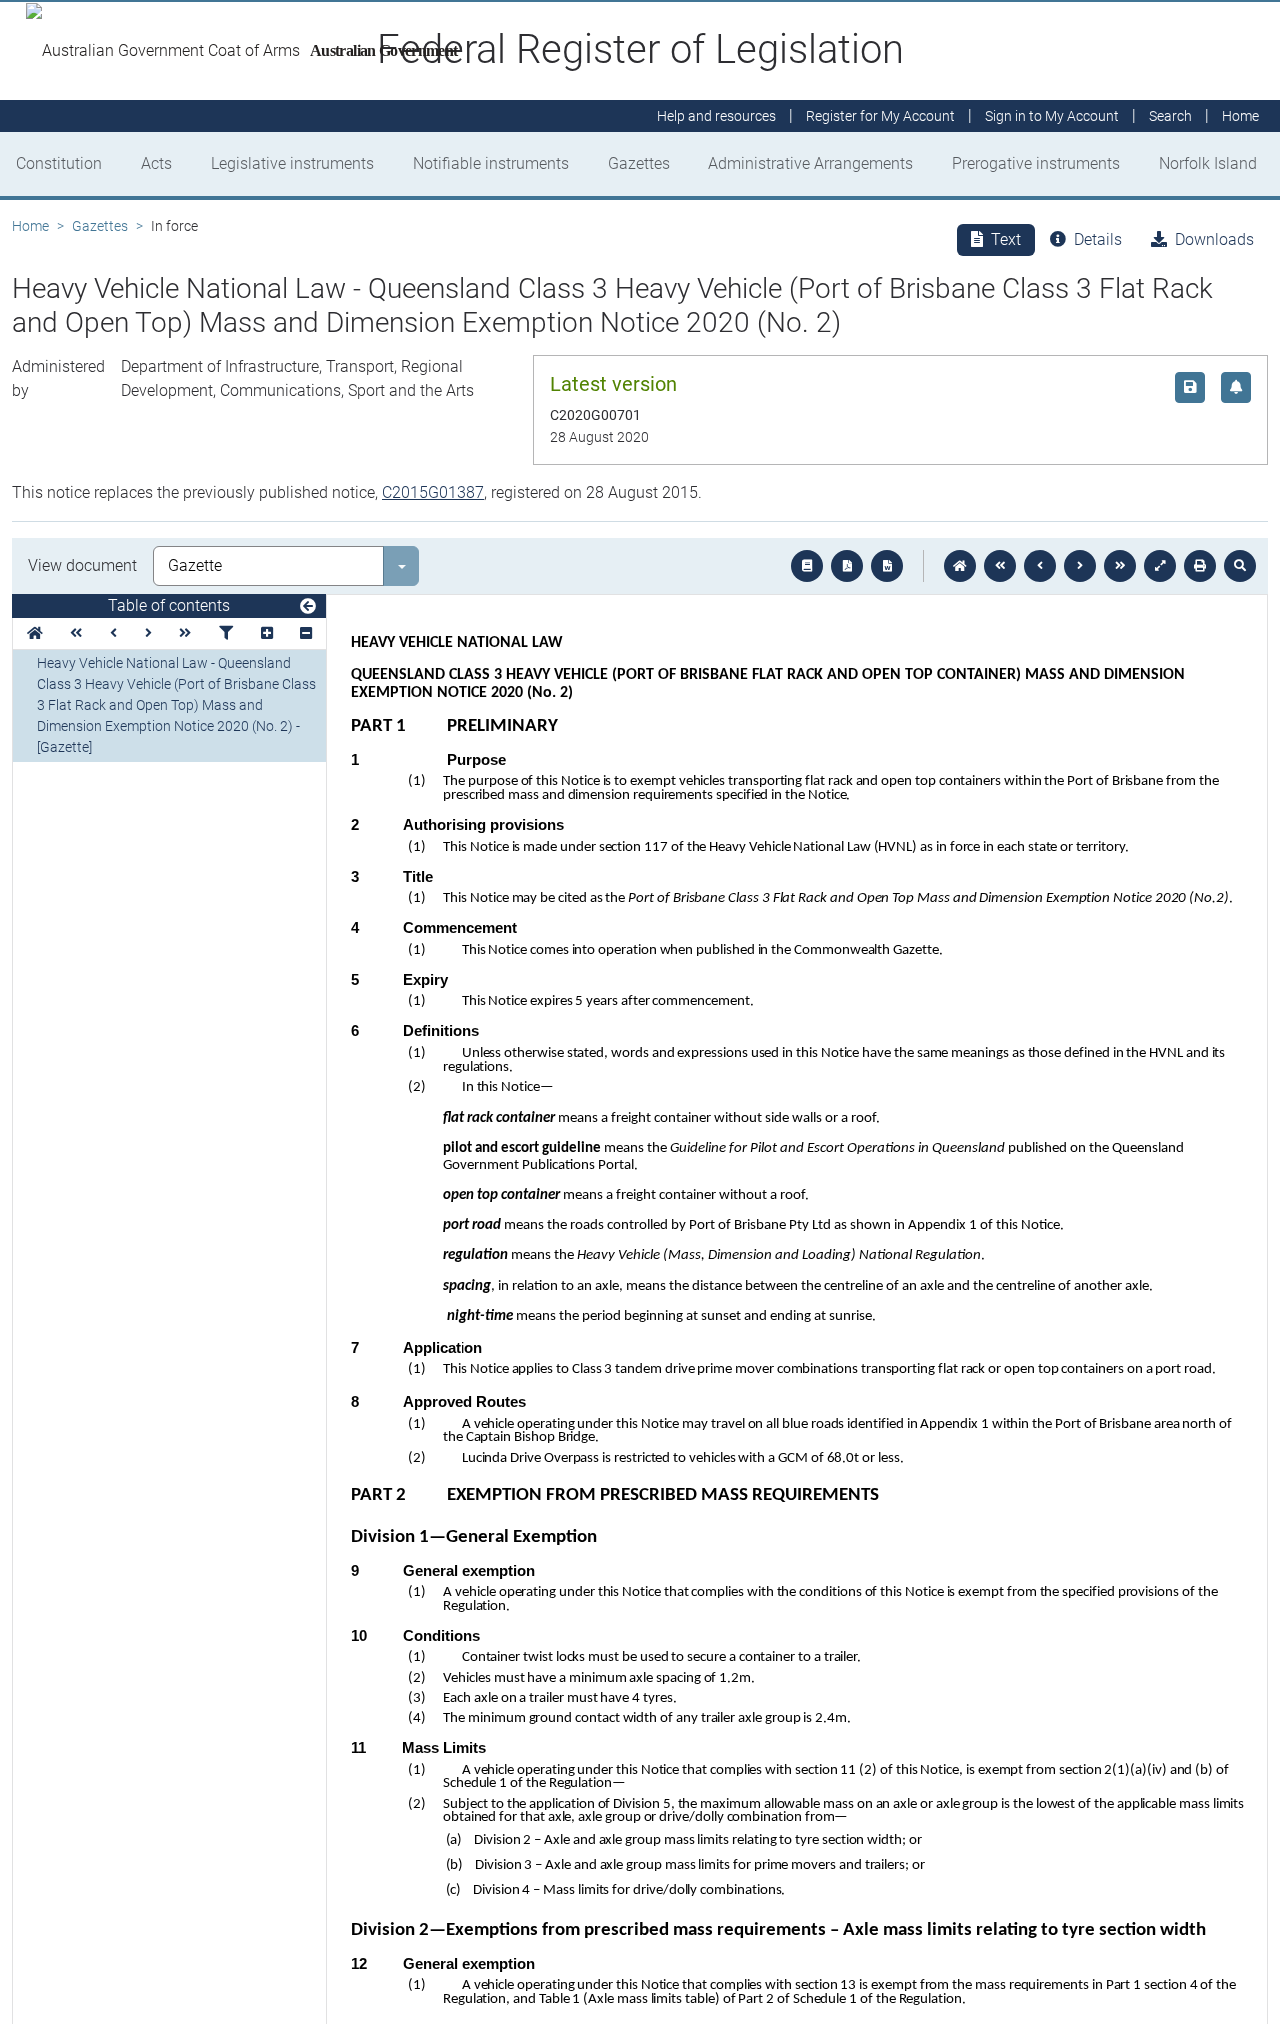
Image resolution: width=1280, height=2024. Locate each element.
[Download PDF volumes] (847, 566)
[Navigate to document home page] (35, 633)
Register (880, 116)
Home (30, 226)
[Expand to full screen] (1160, 566)
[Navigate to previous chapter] (1000, 566)
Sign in (1052, 116)
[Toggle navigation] (308, 607)
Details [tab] (1098, 239)
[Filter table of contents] (226, 633)
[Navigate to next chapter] (1120, 566)
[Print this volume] (1200, 566)
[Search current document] (1240, 566)
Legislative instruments (292, 163)
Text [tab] (1006, 239)
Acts (156, 163)
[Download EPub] (807, 566)
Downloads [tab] (1214, 239)
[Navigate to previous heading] (113, 633)
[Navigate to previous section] (1040, 566)
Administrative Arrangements (810, 163)
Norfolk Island (1208, 163)
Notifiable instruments (491, 163)
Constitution (59, 163)
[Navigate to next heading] (148, 633)
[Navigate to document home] (960, 566)
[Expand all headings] (267, 633)
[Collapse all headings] (306, 633)
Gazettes (639, 163)
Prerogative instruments (1036, 163)
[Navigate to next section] (1080, 566)
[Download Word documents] (887, 566)
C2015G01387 (433, 492)
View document (82, 565)
